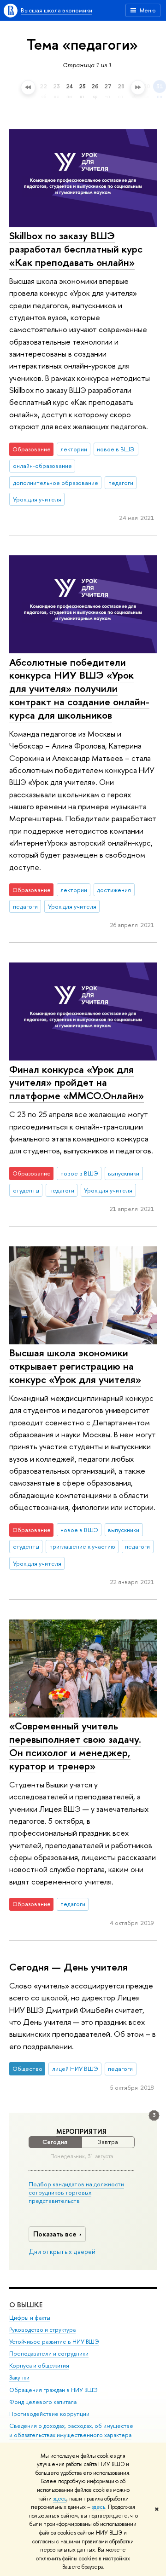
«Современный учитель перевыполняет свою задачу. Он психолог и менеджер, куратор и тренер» (75, 1746)
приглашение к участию (82, 1546)
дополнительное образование (56, 483)
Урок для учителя (37, 499)
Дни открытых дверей (62, 2252)
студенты (26, 1190)
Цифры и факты (30, 2318)
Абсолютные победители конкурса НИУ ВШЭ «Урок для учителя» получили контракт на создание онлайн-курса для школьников (79, 689)
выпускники (124, 1173)
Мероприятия (81, 2132)
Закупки (19, 2377)
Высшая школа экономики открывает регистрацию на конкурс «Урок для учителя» (75, 1366)
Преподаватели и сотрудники (49, 2354)
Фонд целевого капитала (43, 2402)
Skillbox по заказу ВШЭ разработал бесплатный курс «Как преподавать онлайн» (76, 249)
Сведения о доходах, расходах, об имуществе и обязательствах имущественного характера (71, 2430)
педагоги (121, 483)
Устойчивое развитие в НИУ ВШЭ (54, 2342)
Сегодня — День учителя (68, 1967)
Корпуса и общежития (39, 2366)
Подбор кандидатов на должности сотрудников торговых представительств (76, 2192)
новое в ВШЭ (116, 449)
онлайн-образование (42, 466)
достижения (114, 890)
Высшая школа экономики (56, 10)
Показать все (55, 2234)
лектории (74, 449)
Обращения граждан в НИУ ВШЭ (53, 2390)
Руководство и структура (42, 2330)
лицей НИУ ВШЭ (75, 2069)
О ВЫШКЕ (26, 2305)
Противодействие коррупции (49, 2414)
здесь (60, 2499)
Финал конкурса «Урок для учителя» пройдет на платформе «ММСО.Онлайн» (77, 1082)
